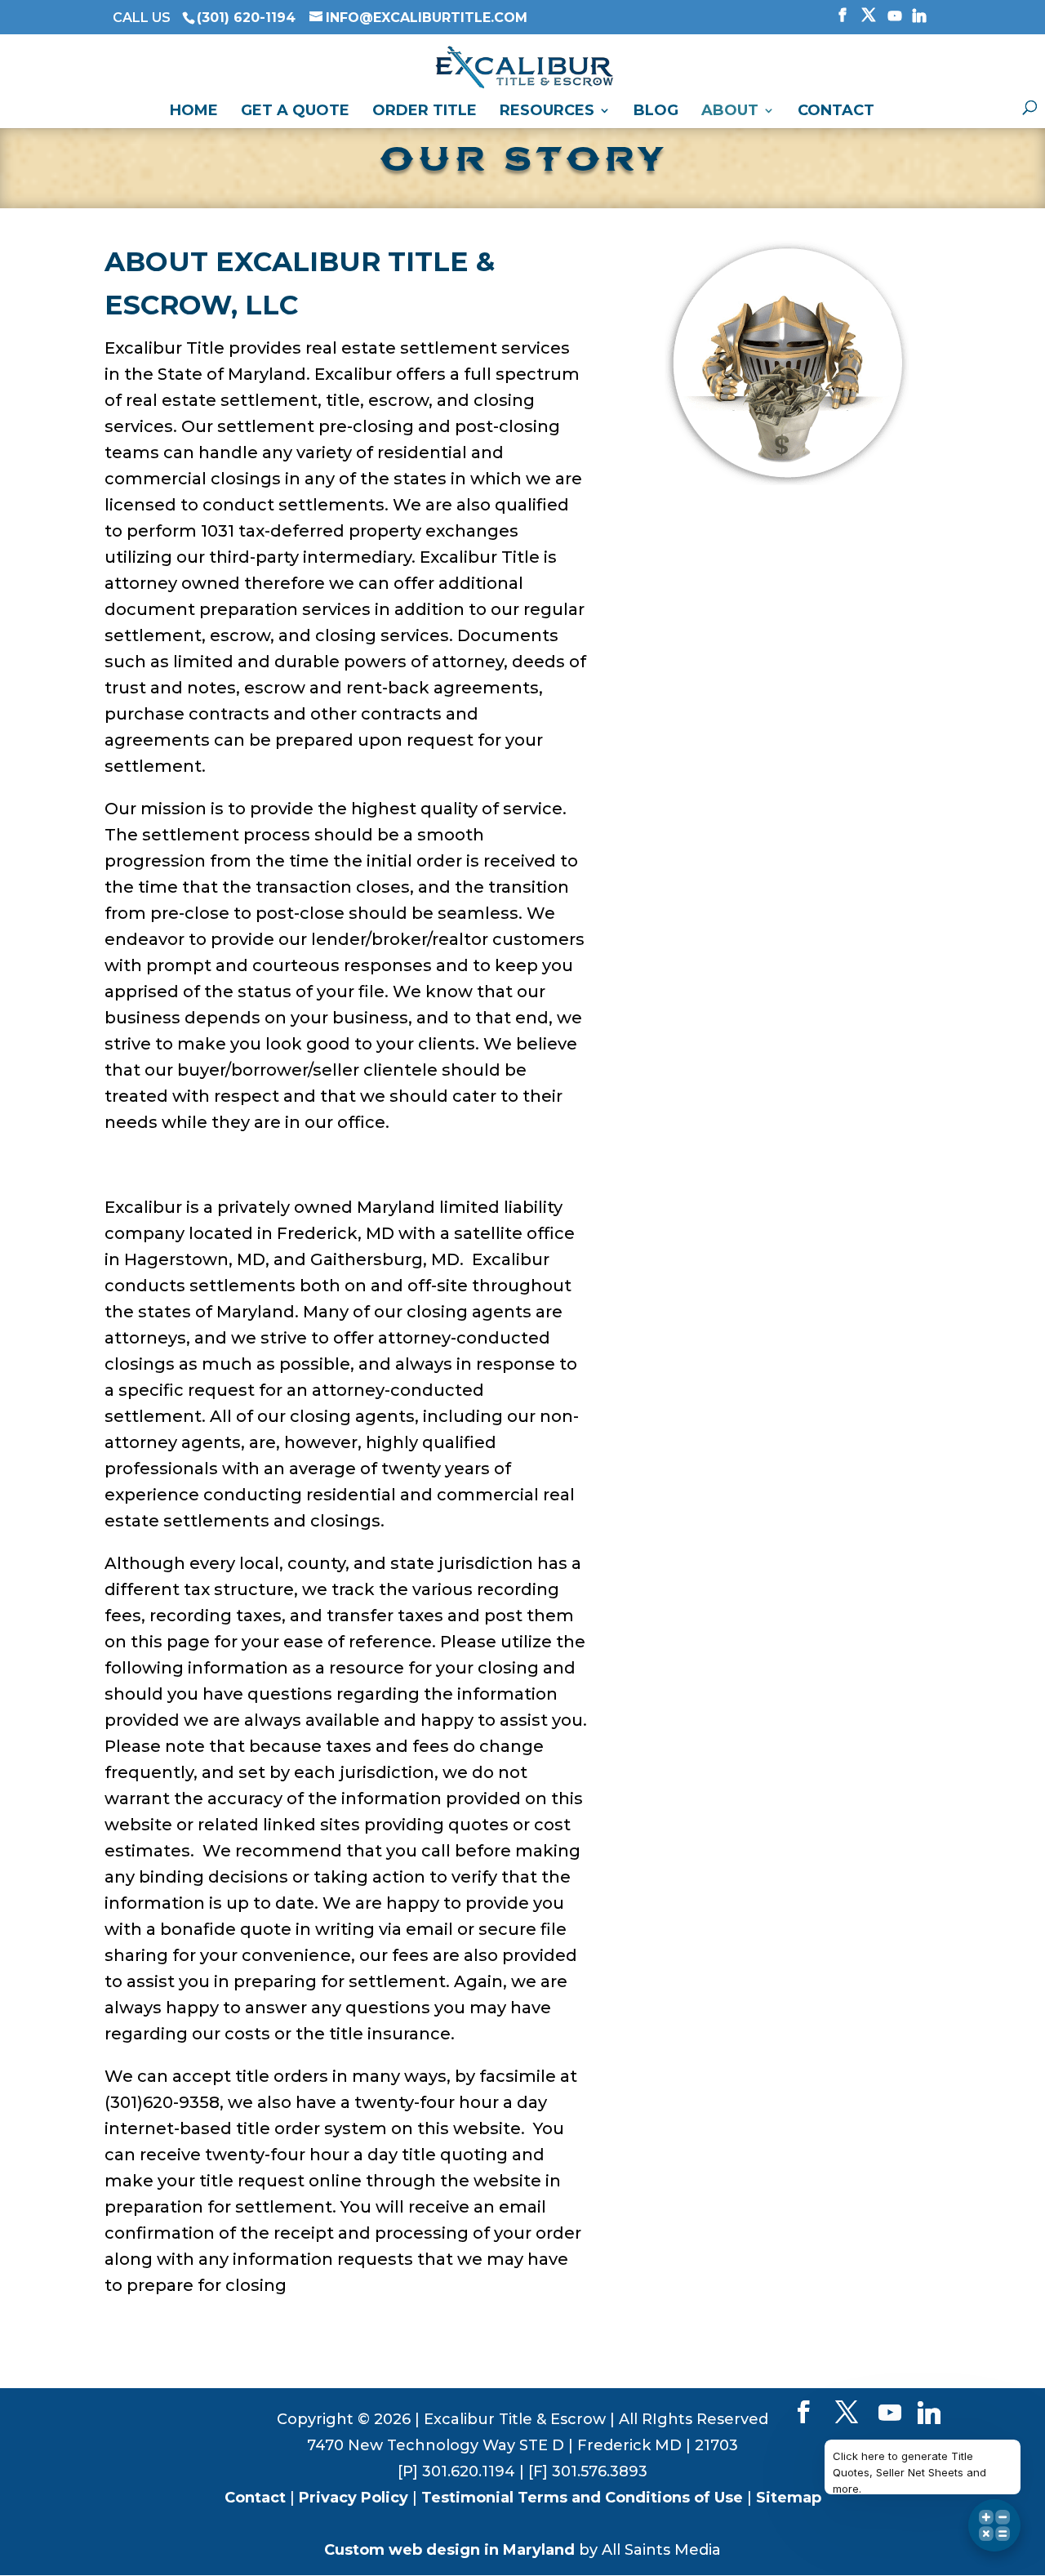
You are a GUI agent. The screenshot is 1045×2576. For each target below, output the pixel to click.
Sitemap (789, 2498)
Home (194, 112)
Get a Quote (295, 112)
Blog (656, 112)
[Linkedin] (919, 20)
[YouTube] (895, 20)
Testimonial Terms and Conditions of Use (582, 2498)
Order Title (425, 112)
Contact (836, 112)
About (730, 112)
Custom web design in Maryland (449, 2550)
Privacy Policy (354, 2498)
